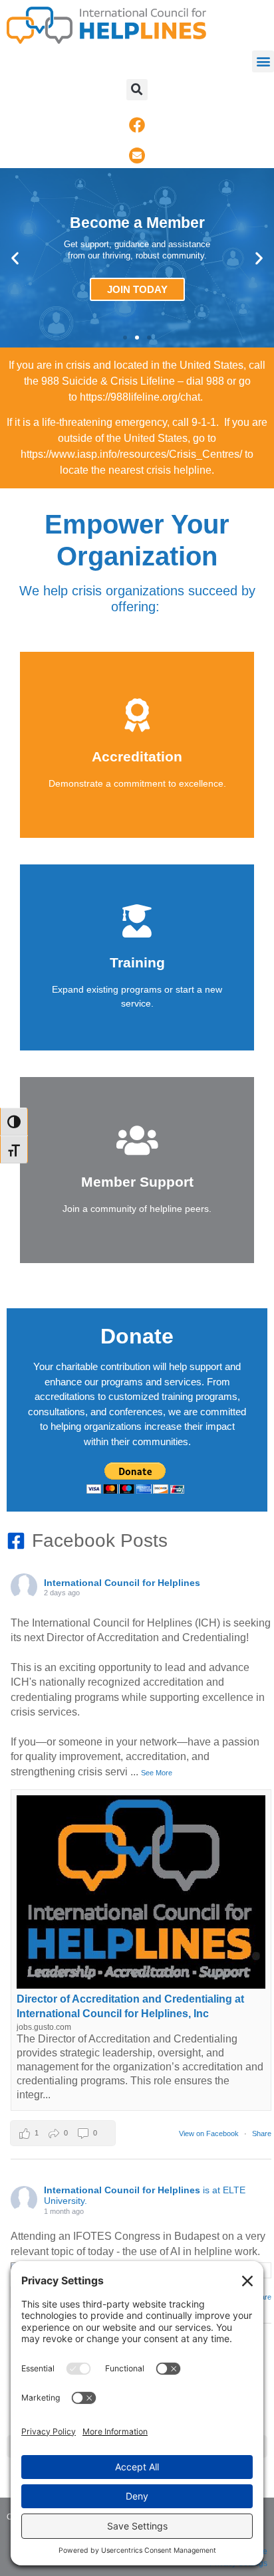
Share (262, 2133)
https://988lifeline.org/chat (140, 397)
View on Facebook (210, 2133)
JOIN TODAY (137, 289)
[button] (263, 61)
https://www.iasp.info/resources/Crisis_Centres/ (131, 454)
